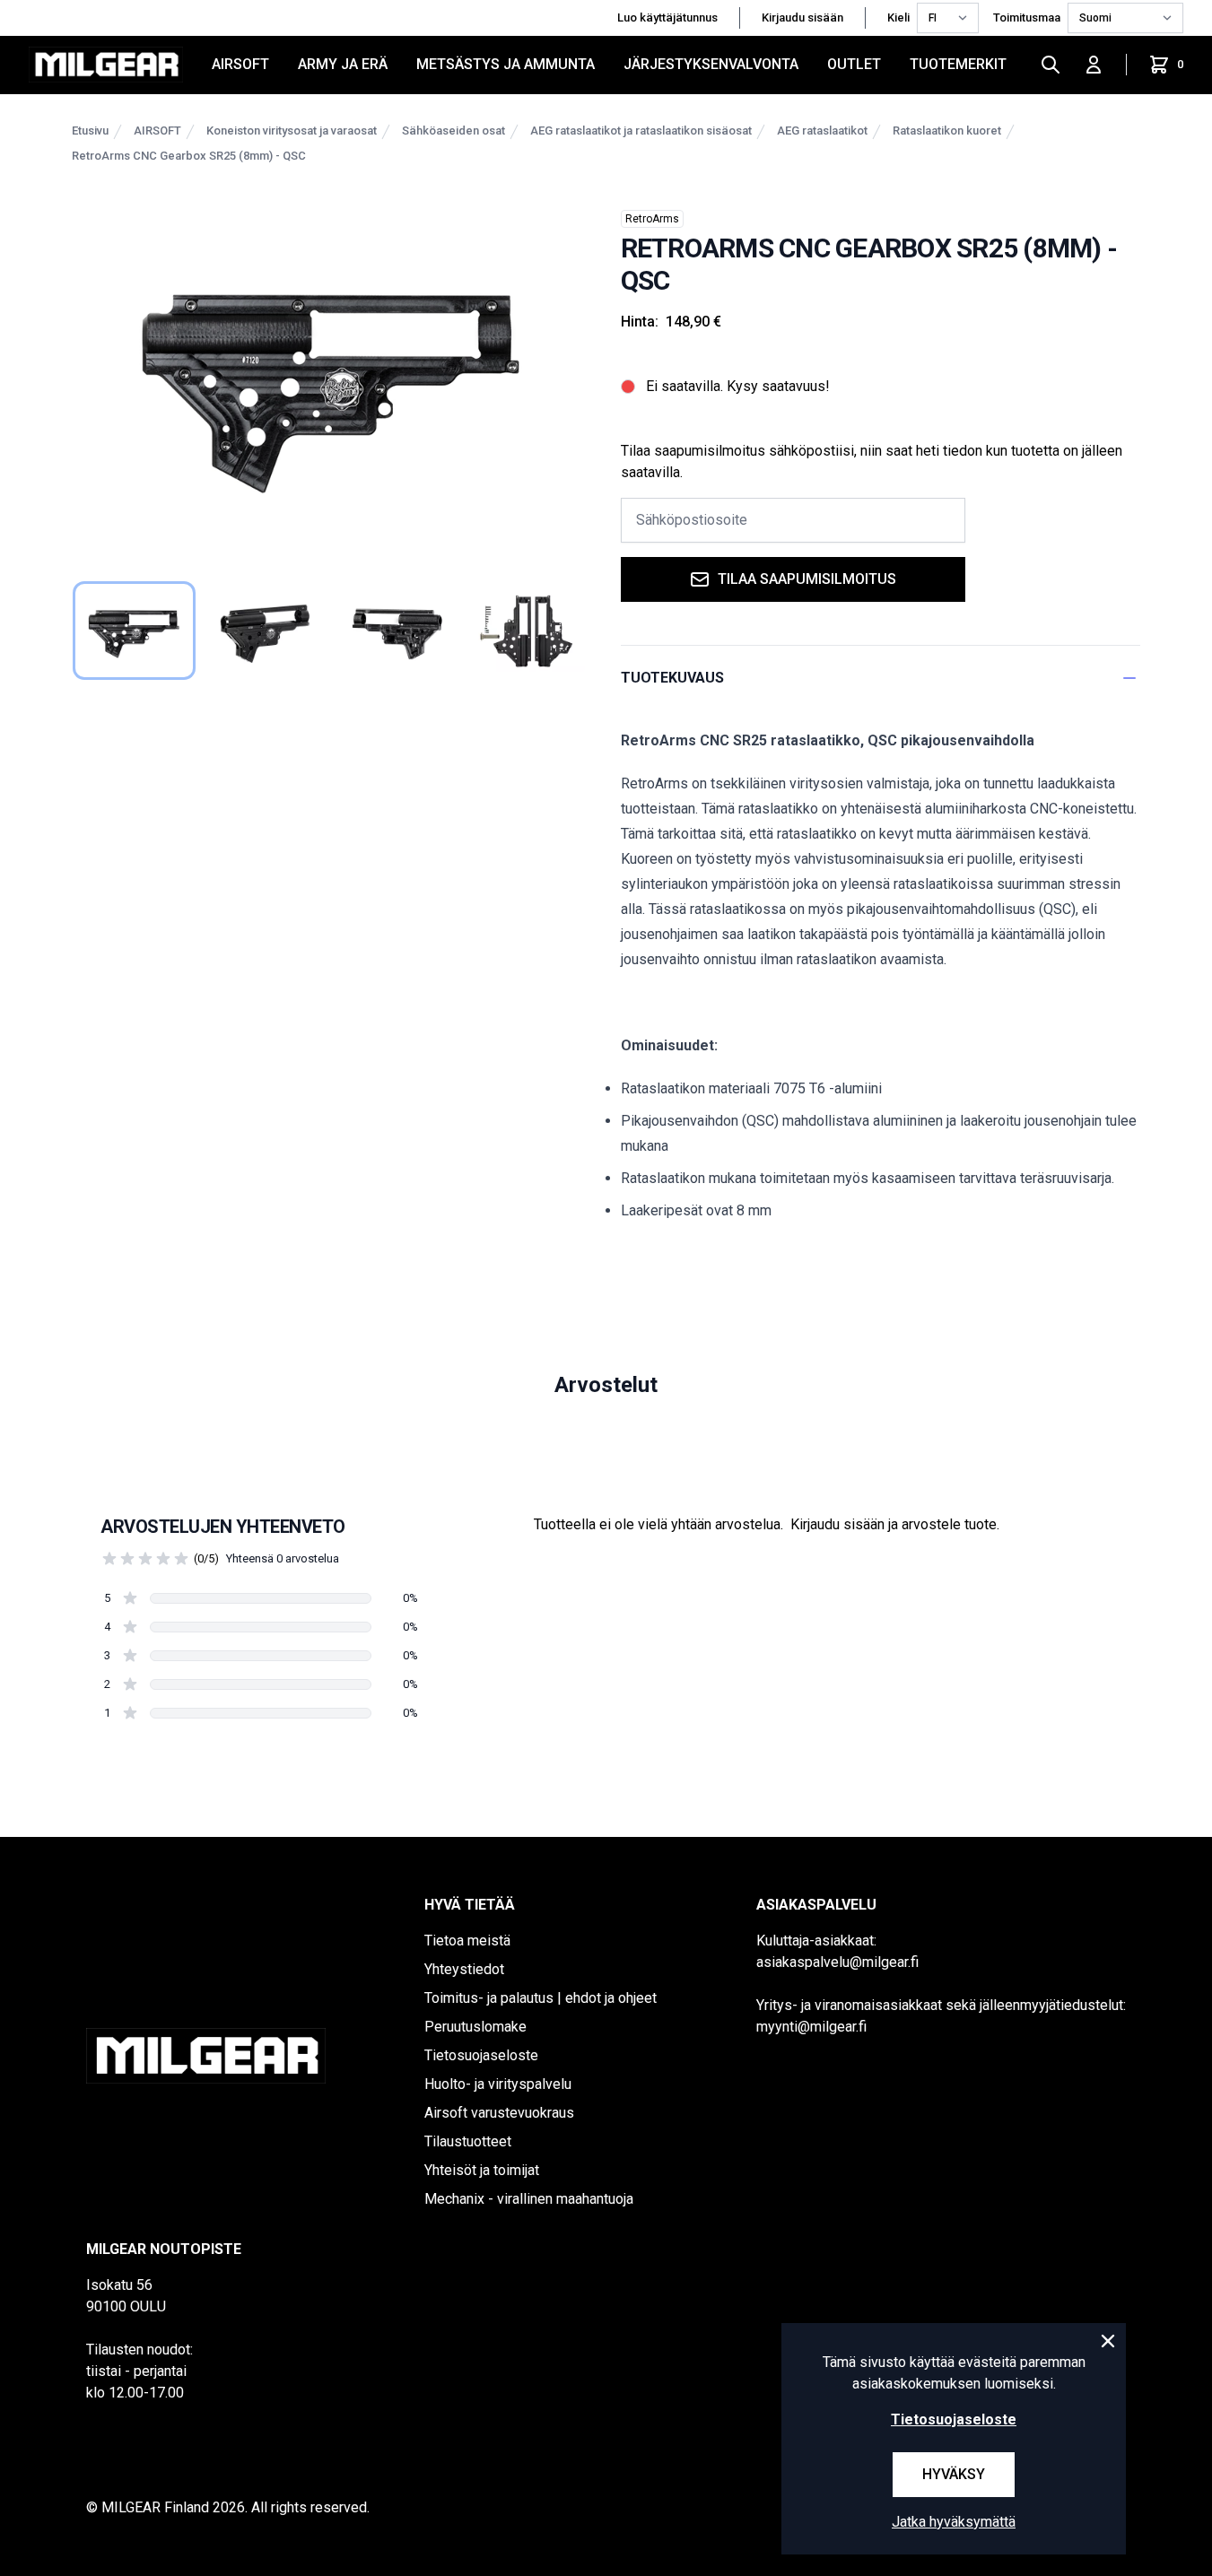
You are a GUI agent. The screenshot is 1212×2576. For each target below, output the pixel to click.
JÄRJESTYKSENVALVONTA (711, 64)
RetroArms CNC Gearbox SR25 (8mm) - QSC (189, 156)
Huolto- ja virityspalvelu (498, 2084)
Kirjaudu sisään (802, 17)
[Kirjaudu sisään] (1094, 65)
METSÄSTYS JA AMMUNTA (506, 64)
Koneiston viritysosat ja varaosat (292, 131)
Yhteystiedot (464, 1969)
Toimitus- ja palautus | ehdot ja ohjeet (541, 1998)
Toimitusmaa (1027, 17)
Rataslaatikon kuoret (947, 131)
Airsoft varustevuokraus (499, 2113)
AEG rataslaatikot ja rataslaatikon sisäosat (641, 131)
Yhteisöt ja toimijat (482, 2170)
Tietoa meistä (467, 1941)
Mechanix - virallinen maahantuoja (529, 2199)
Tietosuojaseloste (481, 2055)
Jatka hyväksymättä (954, 2522)
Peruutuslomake (475, 2027)
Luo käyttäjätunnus (667, 17)
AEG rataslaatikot (822, 131)
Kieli (898, 17)
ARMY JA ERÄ (343, 64)
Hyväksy (954, 2474)
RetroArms (652, 219)
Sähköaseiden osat (453, 131)
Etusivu (90, 131)
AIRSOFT (240, 64)
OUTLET (854, 64)
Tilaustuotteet (468, 2141)
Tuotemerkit (958, 64)
